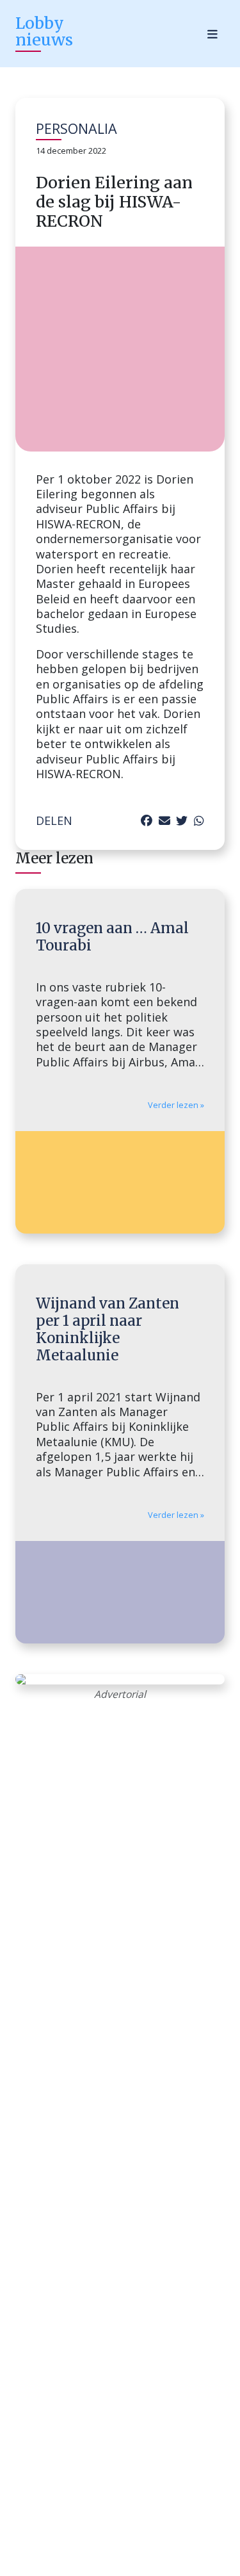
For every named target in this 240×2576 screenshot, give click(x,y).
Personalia (76, 128)
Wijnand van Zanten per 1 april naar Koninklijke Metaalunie (108, 1329)
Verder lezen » (176, 1105)
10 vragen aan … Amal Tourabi (112, 937)
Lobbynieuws (44, 31)
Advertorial (120, 1694)
